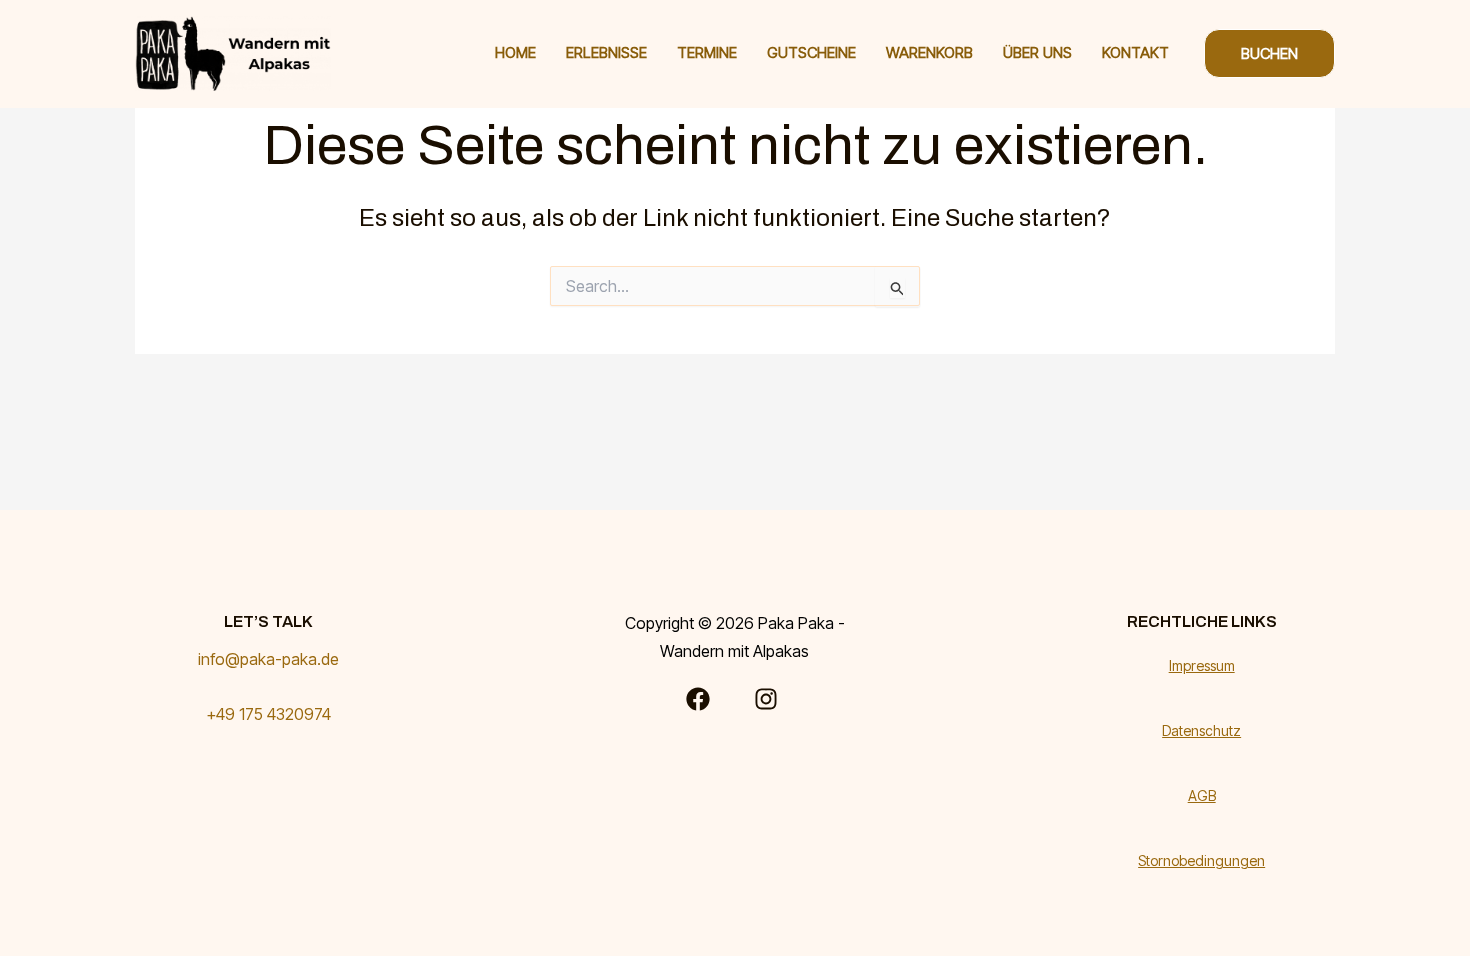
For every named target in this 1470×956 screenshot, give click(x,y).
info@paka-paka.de (268, 659)
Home (515, 52)
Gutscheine (811, 52)
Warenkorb (929, 52)
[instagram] (768, 699)
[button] (1269, 53)
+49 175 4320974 (268, 714)
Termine (707, 52)
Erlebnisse (606, 52)
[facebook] (701, 699)
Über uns (1037, 52)
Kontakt (1135, 52)
